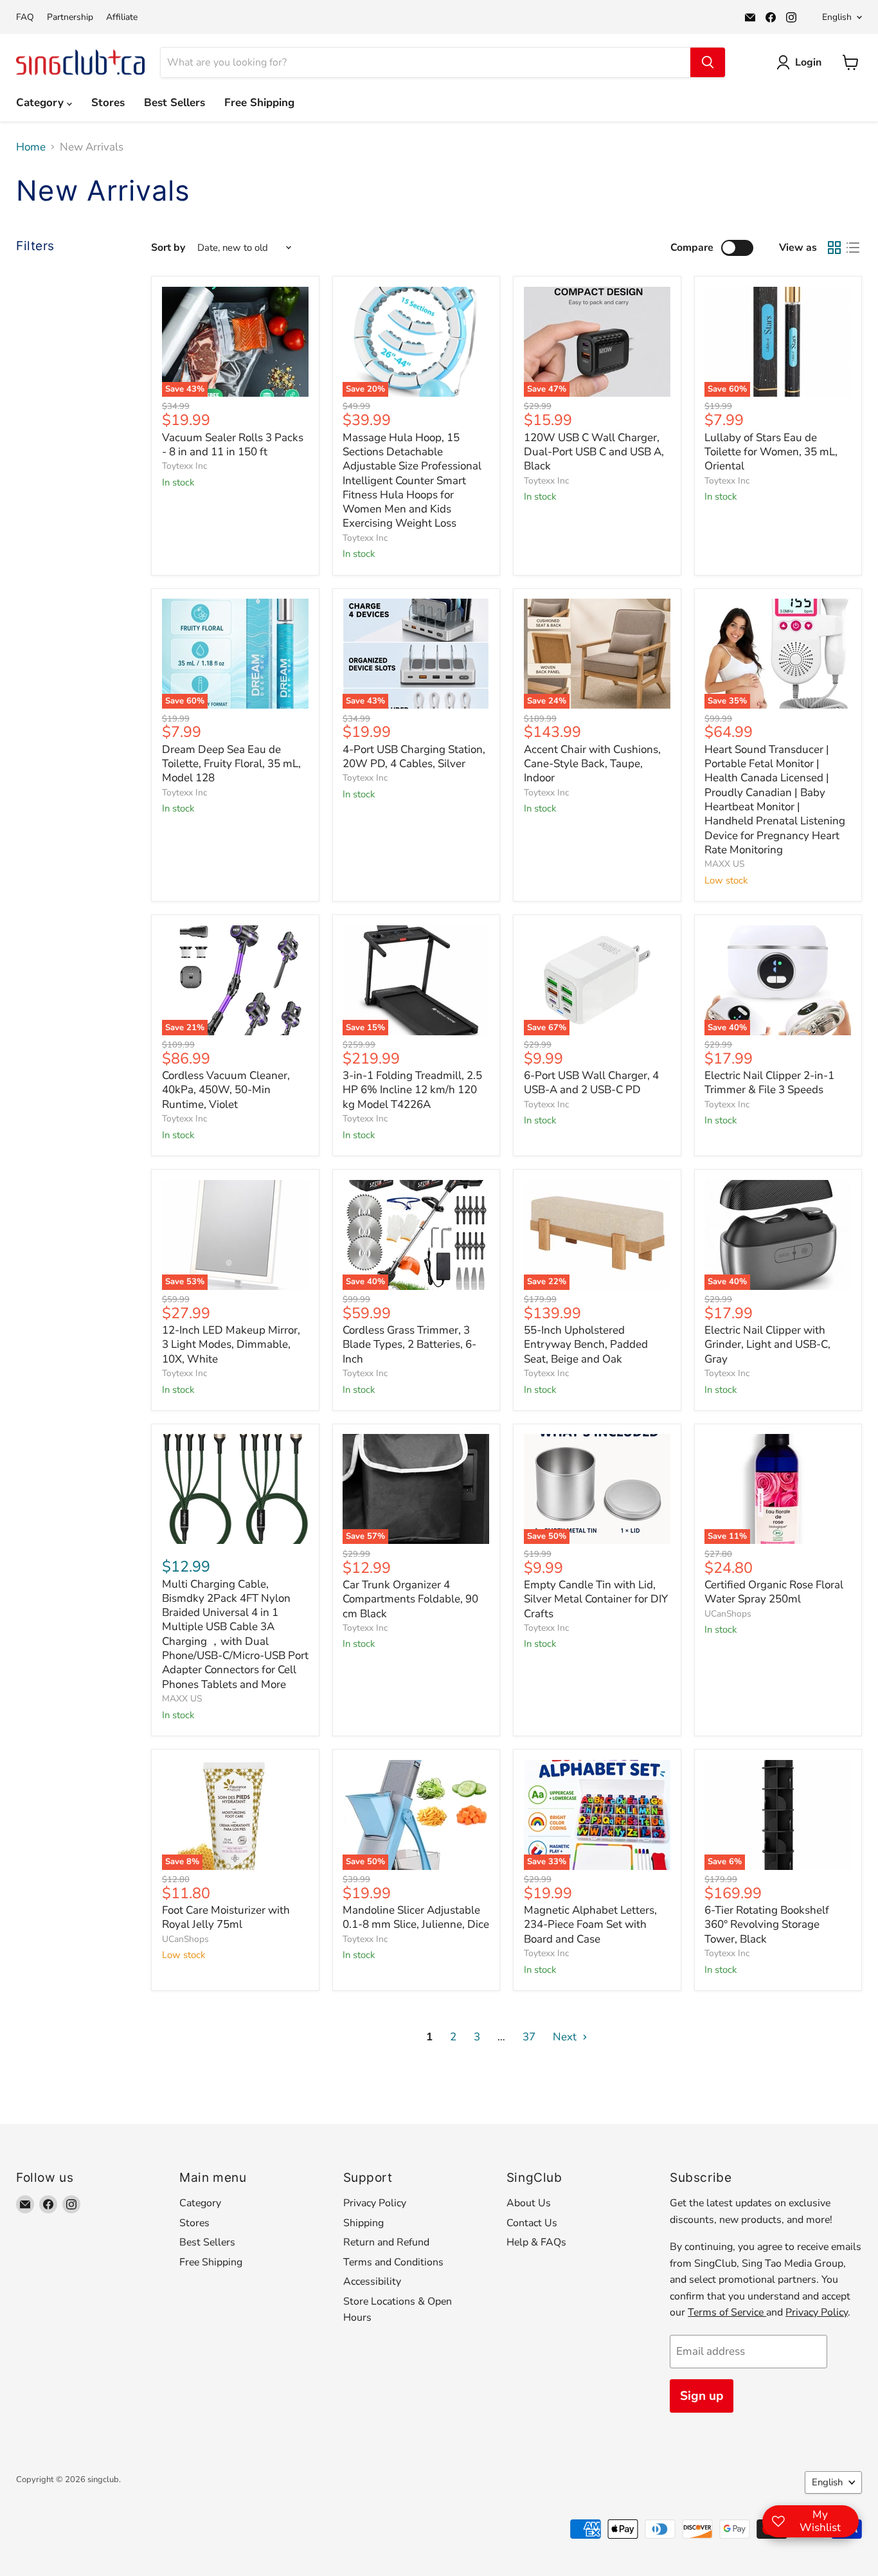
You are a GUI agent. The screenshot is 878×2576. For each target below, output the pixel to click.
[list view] (853, 248)
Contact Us (532, 2223)
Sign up (702, 2396)
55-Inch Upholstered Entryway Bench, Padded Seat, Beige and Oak (586, 1345)
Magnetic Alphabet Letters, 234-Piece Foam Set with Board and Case (590, 1925)
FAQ (25, 17)
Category (41, 103)
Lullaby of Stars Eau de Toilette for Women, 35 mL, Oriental (771, 452)
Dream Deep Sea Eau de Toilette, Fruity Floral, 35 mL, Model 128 (231, 764)
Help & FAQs (536, 2242)
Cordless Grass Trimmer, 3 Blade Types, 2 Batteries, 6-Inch (409, 1345)
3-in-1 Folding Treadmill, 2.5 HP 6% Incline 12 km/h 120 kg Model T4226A (412, 1090)
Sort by (168, 248)
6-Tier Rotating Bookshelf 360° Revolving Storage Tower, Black (767, 1925)
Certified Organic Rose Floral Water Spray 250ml (774, 1592)
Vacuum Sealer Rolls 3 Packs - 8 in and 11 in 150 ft (233, 445)
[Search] (708, 62)
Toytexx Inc (184, 466)
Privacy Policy (375, 2203)
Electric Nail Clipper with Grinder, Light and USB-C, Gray (767, 1345)
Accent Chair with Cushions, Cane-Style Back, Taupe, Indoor (592, 764)
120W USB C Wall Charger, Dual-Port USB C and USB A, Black (594, 452)
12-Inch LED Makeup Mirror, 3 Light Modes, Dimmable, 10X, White (231, 1345)
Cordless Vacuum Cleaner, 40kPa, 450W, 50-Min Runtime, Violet (226, 1090)
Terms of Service (727, 2312)
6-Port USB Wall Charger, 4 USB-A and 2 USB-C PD (591, 1083)
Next (566, 2037)
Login (808, 62)
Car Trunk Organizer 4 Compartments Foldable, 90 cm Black (410, 1599)
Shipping (363, 2223)
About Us (529, 2203)
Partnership (70, 17)
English (837, 17)
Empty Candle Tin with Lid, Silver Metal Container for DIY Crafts (596, 1599)
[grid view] (835, 248)
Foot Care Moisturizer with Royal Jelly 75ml (226, 1917)
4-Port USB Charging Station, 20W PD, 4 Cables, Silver (414, 757)
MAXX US (724, 864)
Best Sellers (175, 103)
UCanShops (728, 1614)
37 (529, 2037)
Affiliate (122, 17)
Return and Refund (386, 2242)
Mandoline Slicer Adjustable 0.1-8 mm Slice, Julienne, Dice (416, 1917)
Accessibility (372, 2281)
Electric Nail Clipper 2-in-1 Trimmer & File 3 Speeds (769, 1083)
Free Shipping (259, 103)
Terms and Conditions (393, 2262)
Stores (108, 103)
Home (31, 147)
